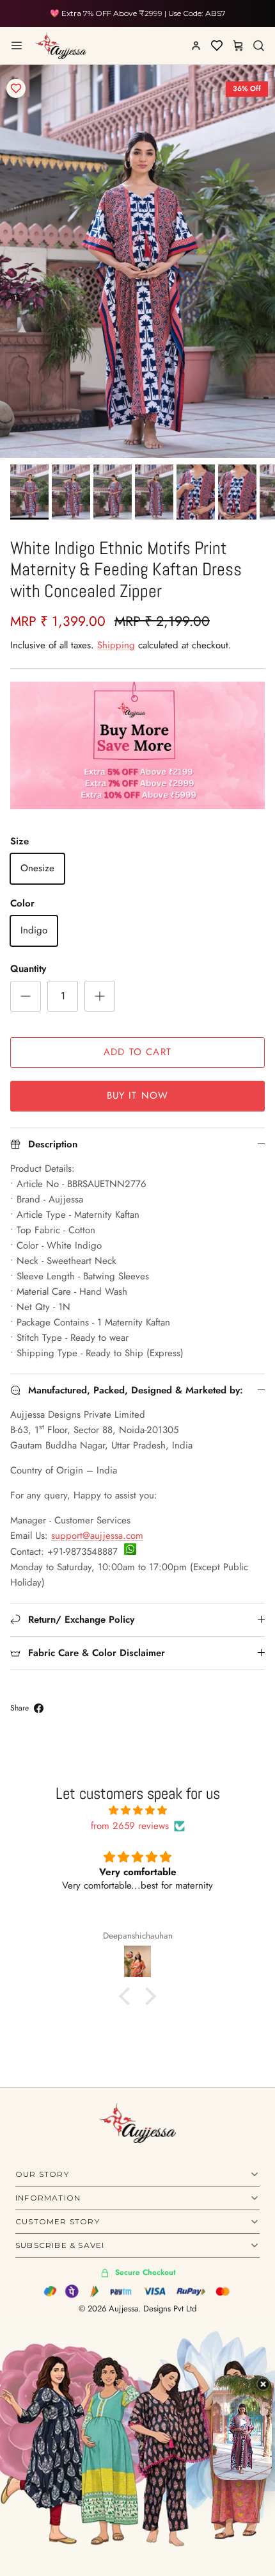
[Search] (258, 45)
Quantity (28, 969)
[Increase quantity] (100, 996)
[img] (137, 1810)
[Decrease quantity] (26, 996)
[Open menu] (17, 45)
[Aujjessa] (61, 45)
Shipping (116, 645)
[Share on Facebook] (39, 1708)
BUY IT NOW (138, 1095)
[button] (128, 1996)
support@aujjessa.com (97, 1536)
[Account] (196, 45)
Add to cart (137, 1052)
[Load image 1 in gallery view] (137, 261)
